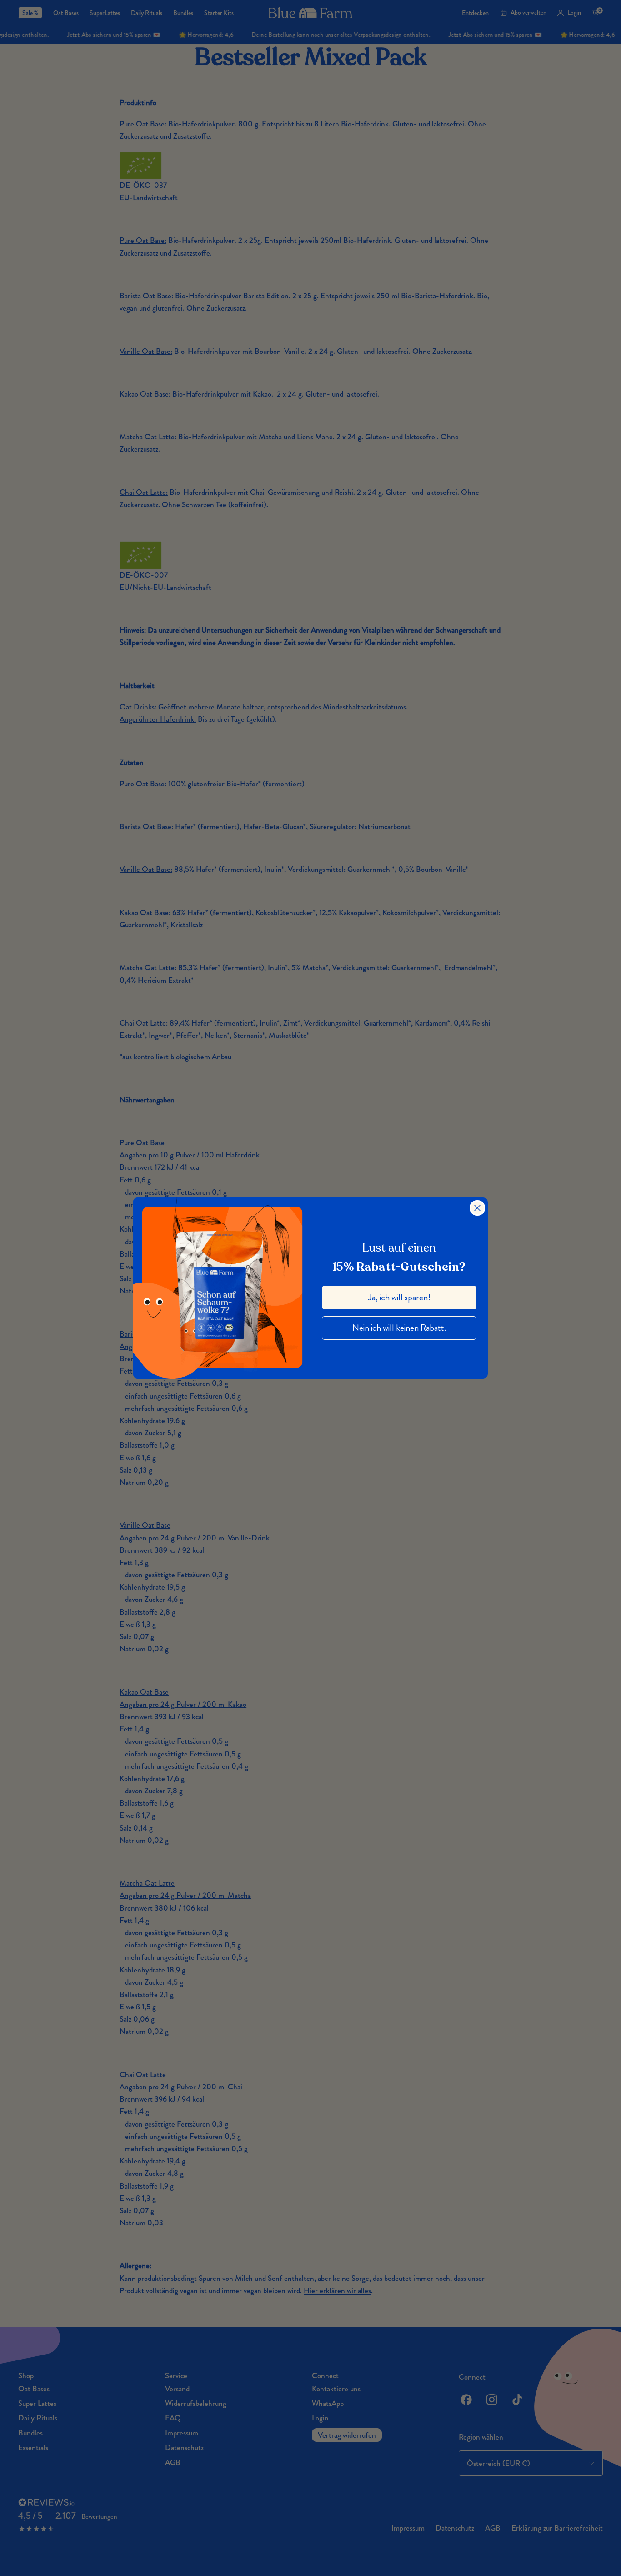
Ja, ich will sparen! (399, 1297)
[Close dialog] (477, 1208)
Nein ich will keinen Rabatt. (399, 1328)
